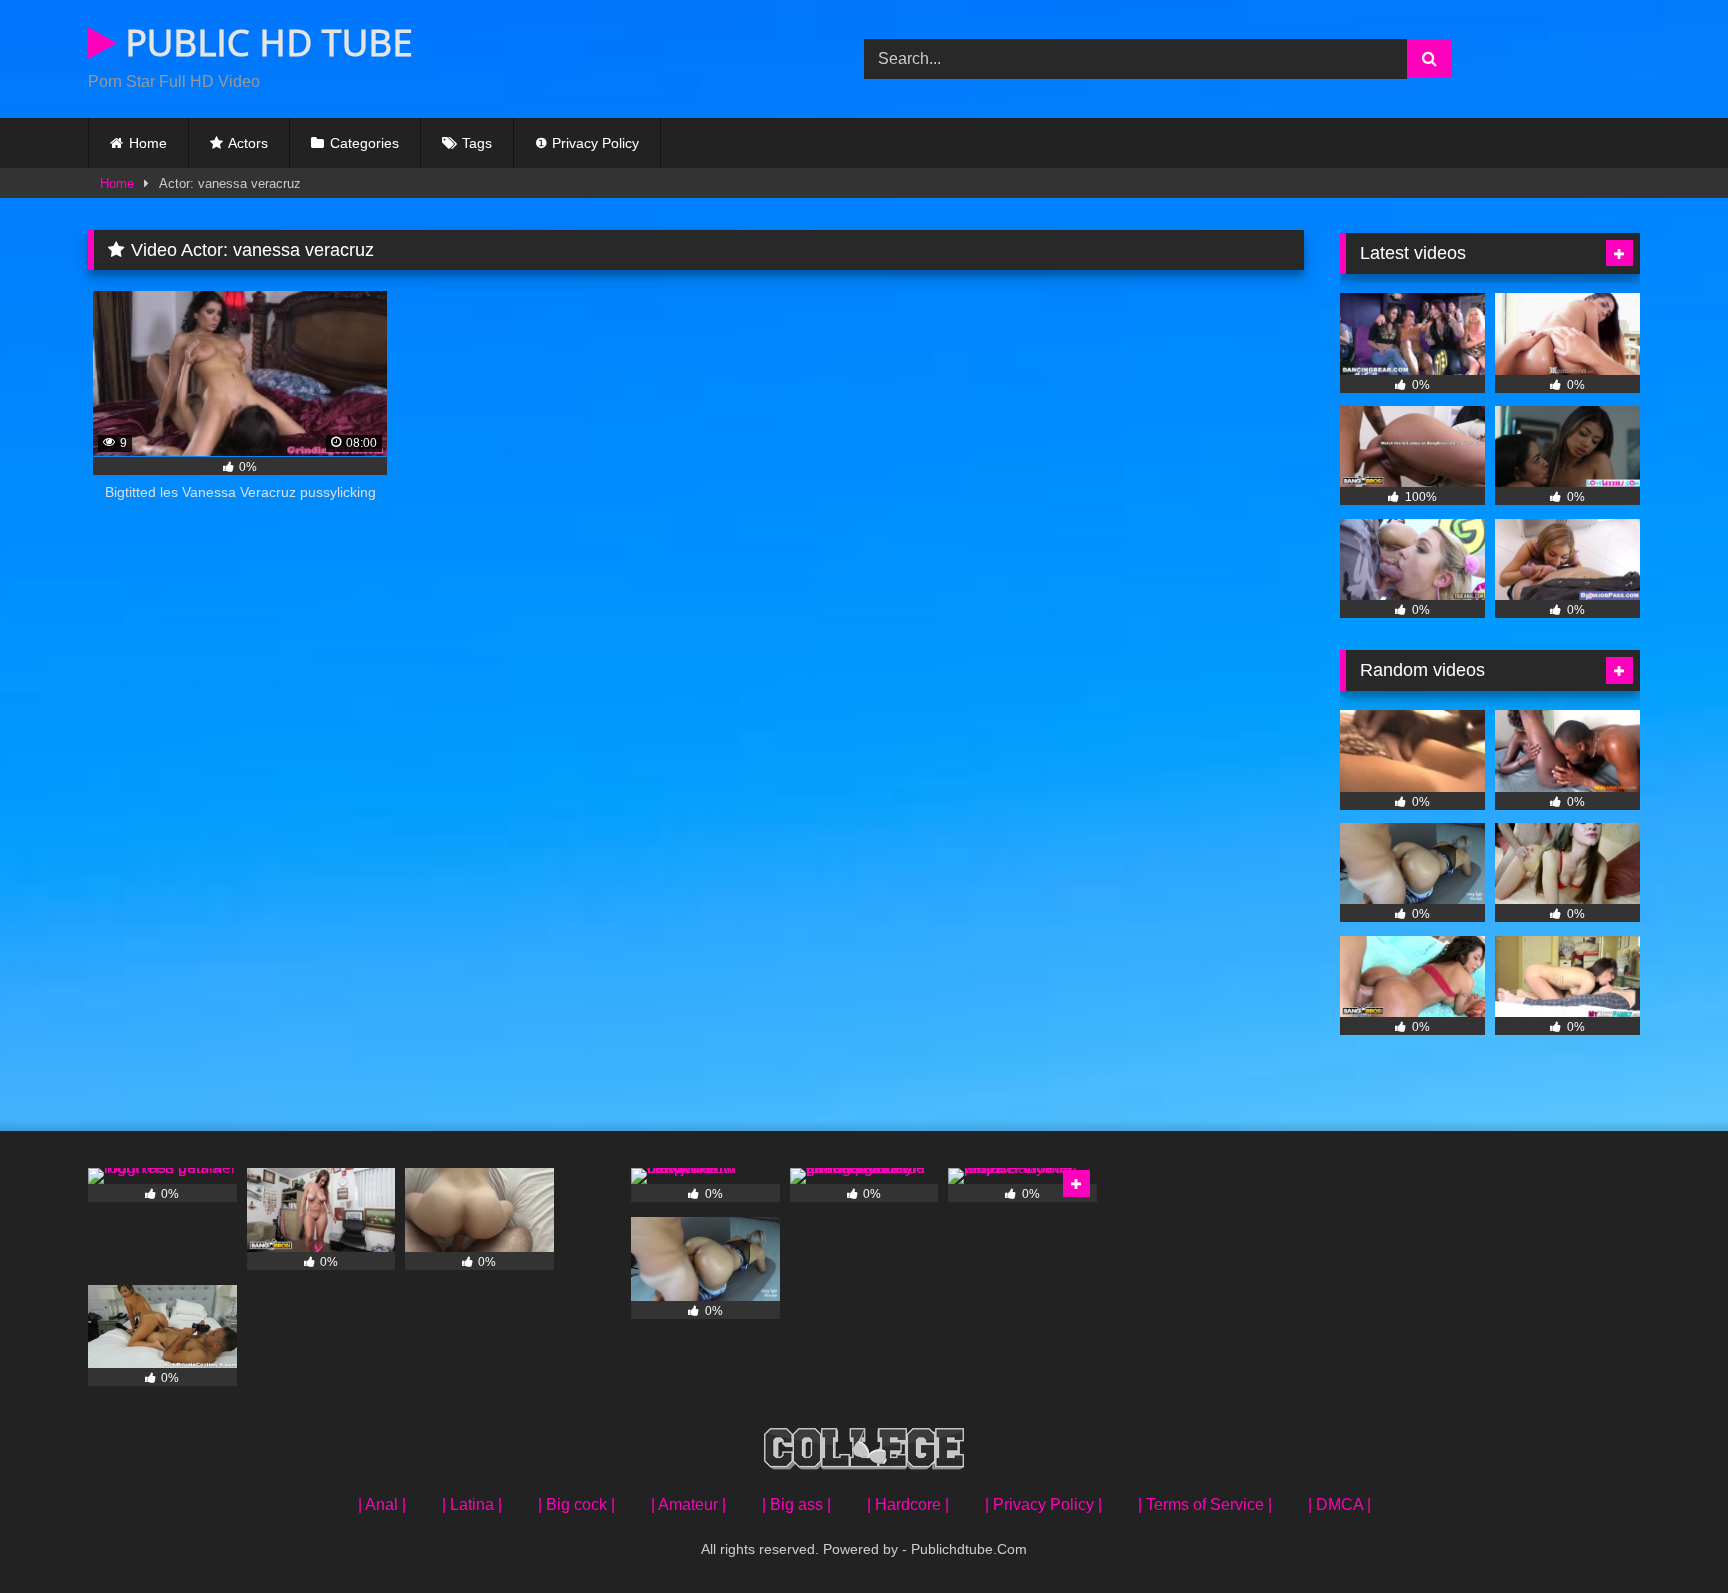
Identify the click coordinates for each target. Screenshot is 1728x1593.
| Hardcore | (908, 1504)
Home (148, 143)
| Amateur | (688, 1504)
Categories (364, 143)
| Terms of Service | (1205, 1504)
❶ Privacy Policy (587, 143)
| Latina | (472, 1504)
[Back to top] (1666, 1533)
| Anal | (382, 1504)
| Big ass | (796, 1504)
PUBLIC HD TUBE (264, 42)
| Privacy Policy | (1043, 1504)
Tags (477, 143)
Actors (248, 143)
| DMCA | (1339, 1504)
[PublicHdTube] (864, 1452)
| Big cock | (576, 1504)
